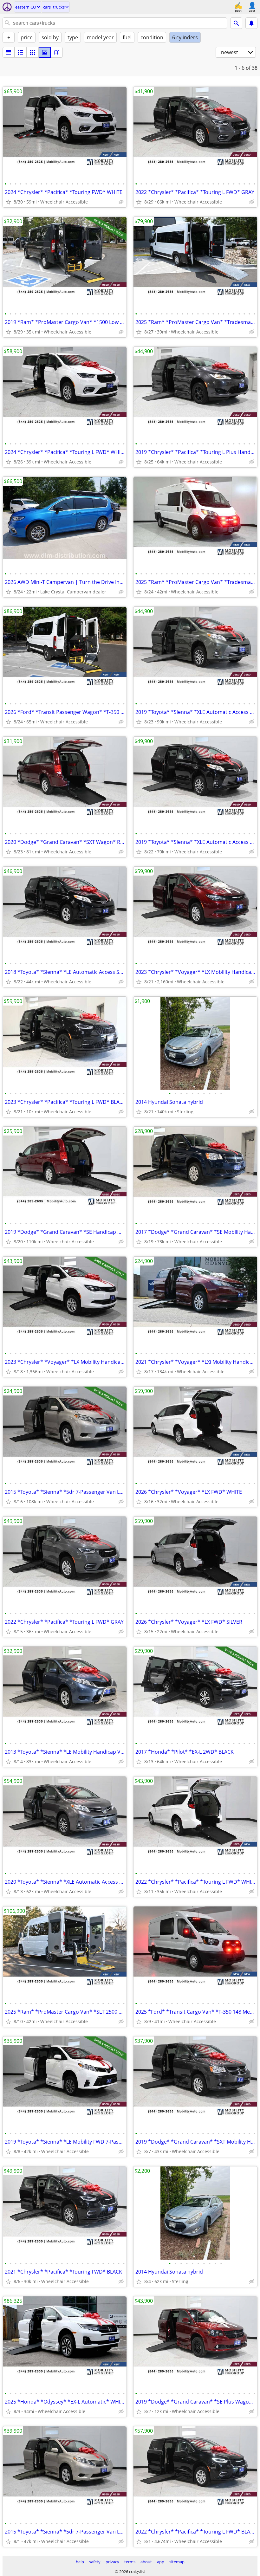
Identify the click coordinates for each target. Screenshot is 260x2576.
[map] (57, 52)
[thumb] (21, 52)
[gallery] (45, 52)
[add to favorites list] (8, 202)
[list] (9, 52)
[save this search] (251, 23)
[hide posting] (121, 202)
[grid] (33, 52)
